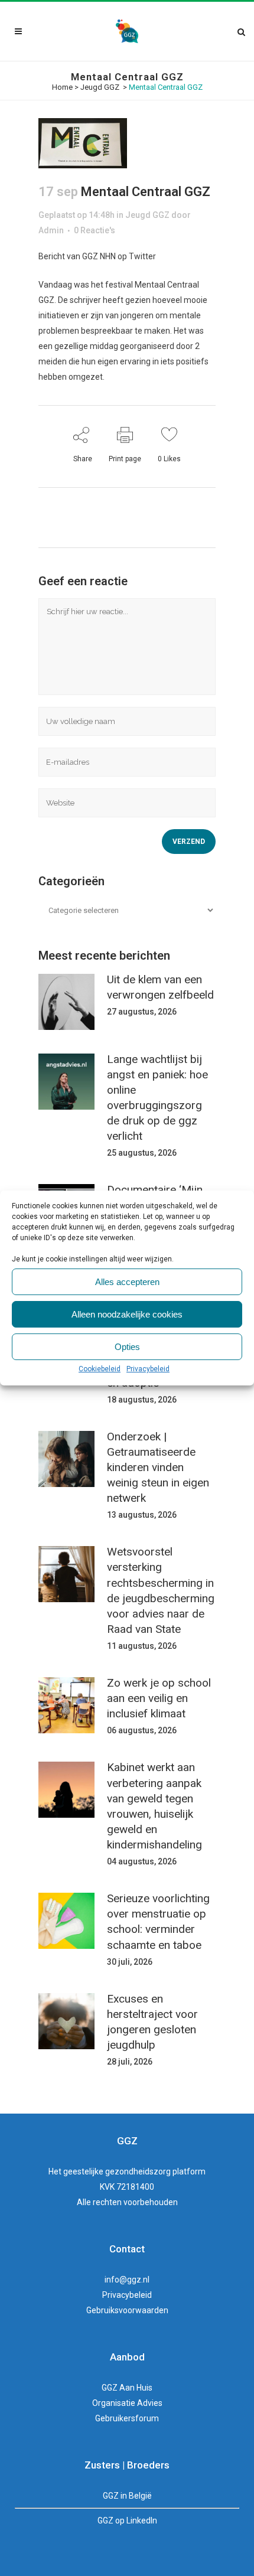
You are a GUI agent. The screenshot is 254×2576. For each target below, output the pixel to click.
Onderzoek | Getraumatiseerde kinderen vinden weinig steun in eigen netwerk (158, 1468)
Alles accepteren (127, 1282)
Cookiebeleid (100, 1369)
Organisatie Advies (127, 2403)
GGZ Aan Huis (127, 2388)
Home (62, 87)
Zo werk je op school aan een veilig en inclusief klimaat (159, 1698)
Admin (51, 230)
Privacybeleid (148, 1369)
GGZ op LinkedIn (127, 2520)
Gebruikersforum (127, 2418)
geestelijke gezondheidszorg (117, 2171)
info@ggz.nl (127, 2280)
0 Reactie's (95, 230)
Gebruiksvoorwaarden (127, 2310)
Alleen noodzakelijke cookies (127, 1314)
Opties (127, 1347)
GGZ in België (127, 2496)
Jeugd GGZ (100, 87)
